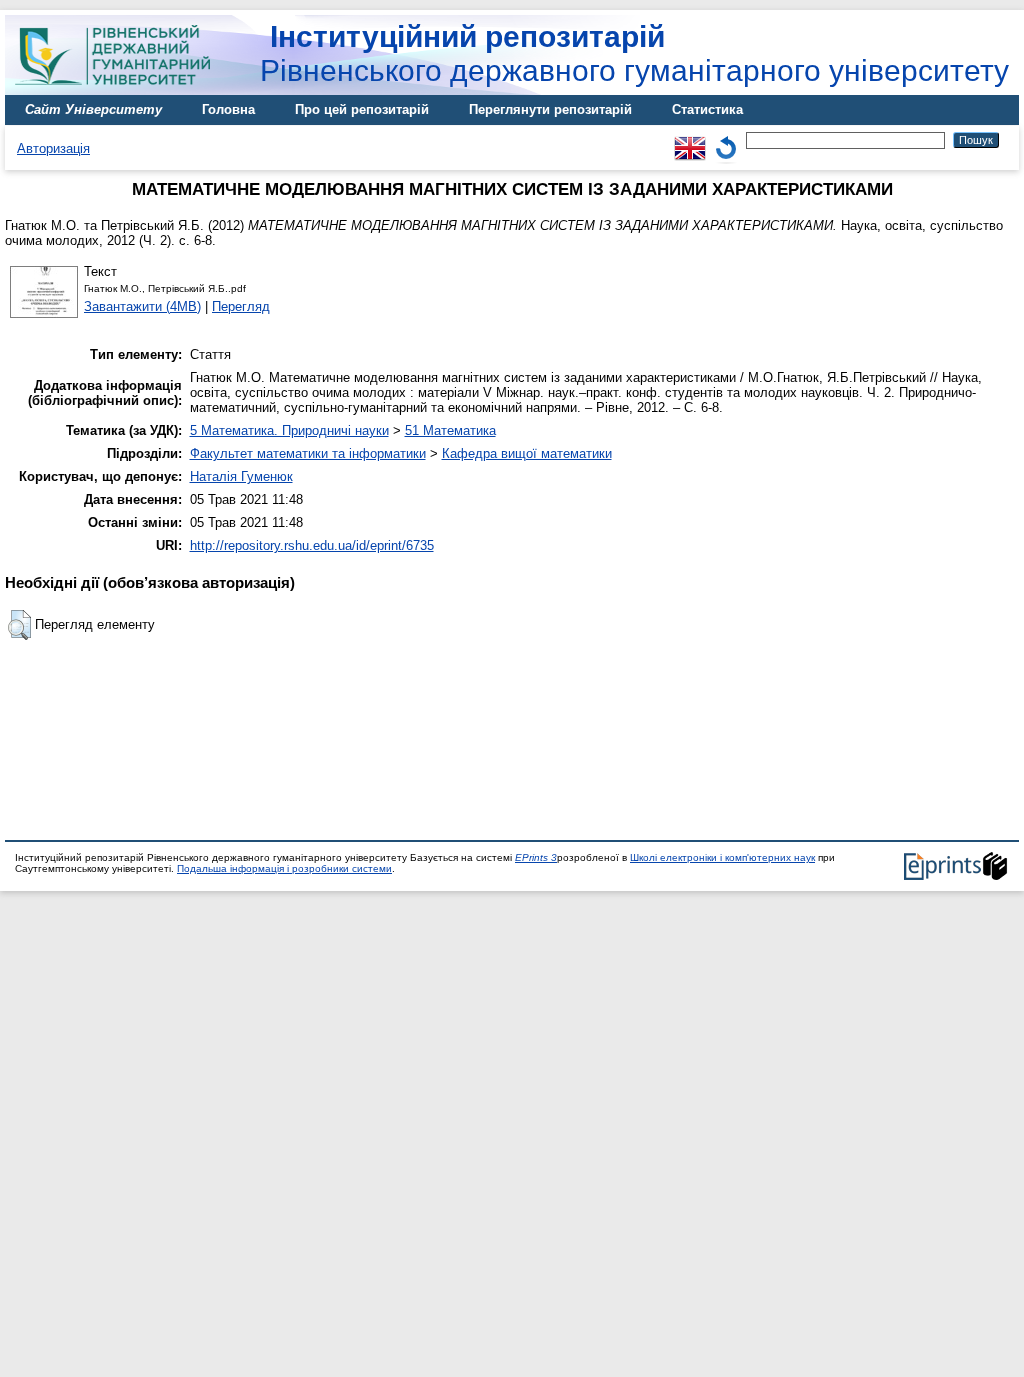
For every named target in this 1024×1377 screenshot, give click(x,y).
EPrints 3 (536, 857)
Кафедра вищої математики (527, 453)
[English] (690, 139)
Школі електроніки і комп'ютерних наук (722, 857)
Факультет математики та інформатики (308, 453)
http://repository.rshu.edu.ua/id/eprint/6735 (312, 545)
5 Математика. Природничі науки (289, 430)
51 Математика (450, 430)
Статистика (707, 109)
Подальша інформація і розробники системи (284, 868)
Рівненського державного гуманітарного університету (634, 53)
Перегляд (241, 306)
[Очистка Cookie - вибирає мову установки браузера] (726, 139)
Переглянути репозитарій (550, 109)
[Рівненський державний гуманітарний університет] (120, 90)
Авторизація (53, 148)
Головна (228, 109)
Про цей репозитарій (362, 109)
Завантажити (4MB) (142, 306)
